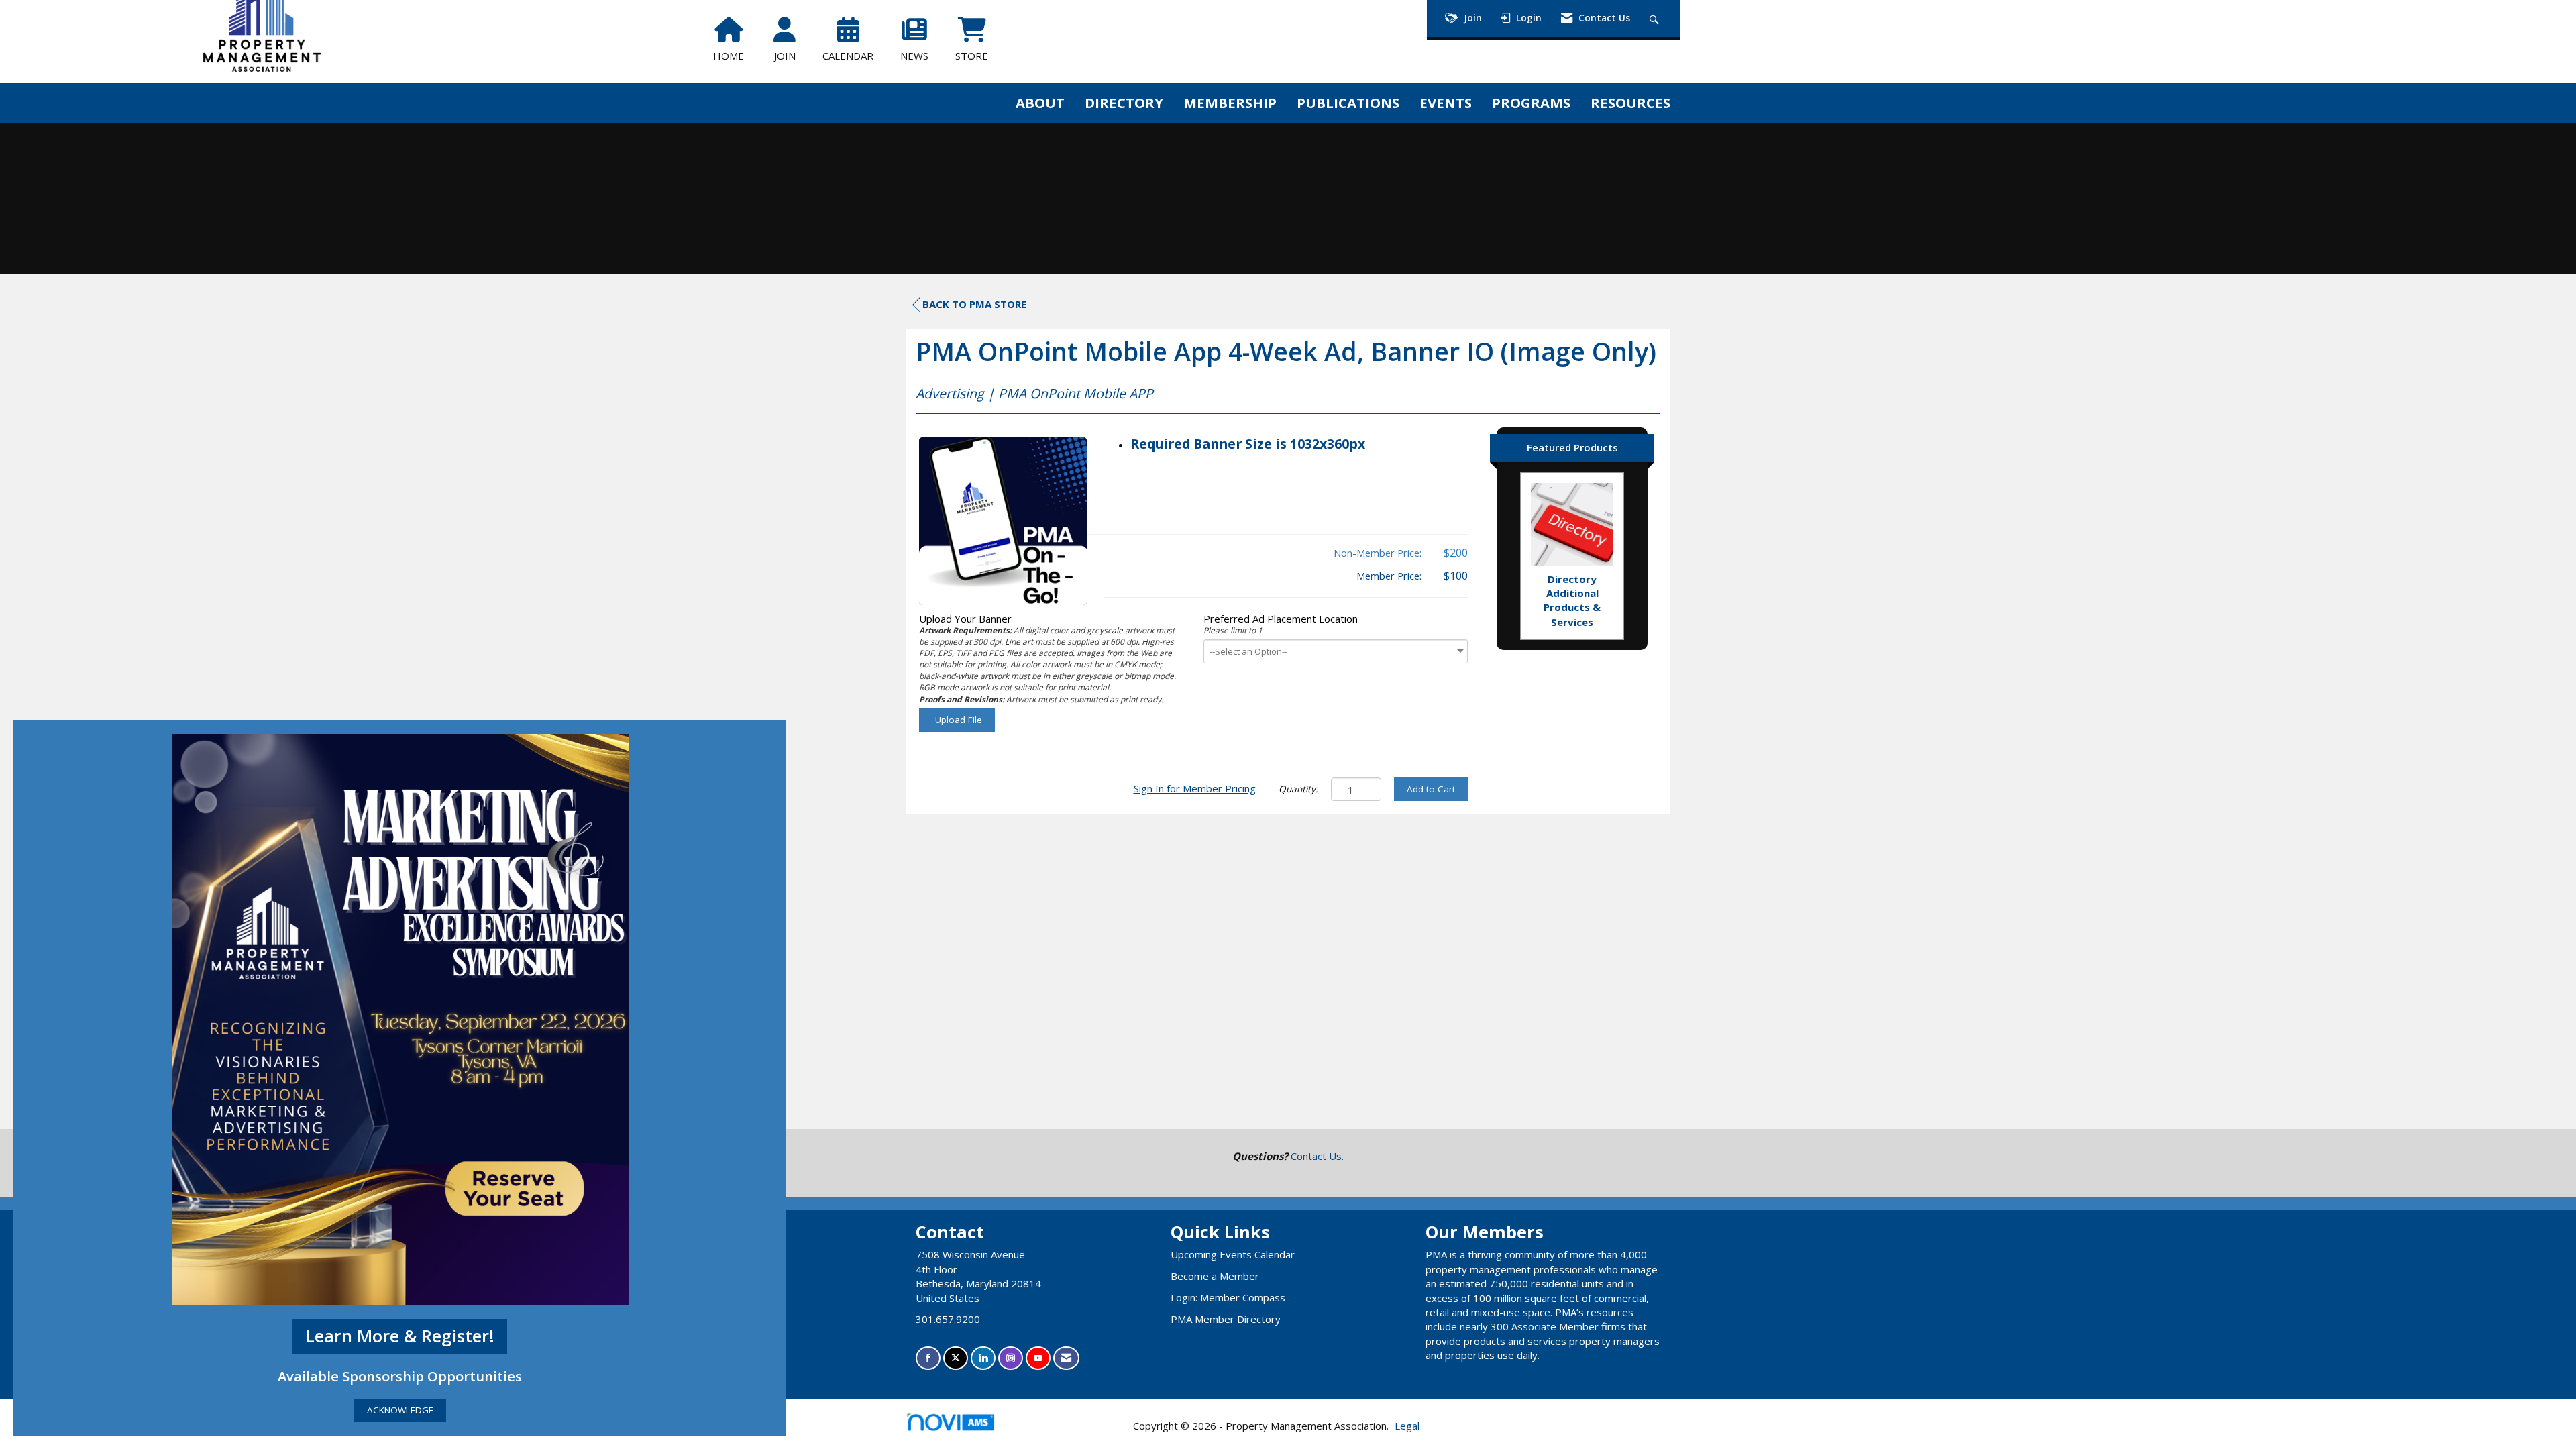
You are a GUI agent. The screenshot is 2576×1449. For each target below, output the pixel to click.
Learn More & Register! (400, 1336)
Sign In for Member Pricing (1195, 788)
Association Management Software (965, 1439)
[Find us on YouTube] (1038, 1358)
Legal (1407, 1426)
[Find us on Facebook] (928, 1358)
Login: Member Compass (1228, 1297)
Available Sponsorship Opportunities (400, 1376)
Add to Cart (1431, 789)
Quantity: (1298, 789)
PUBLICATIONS (1348, 103)
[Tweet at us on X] (956, 1358)
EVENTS (1446, 103)
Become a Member (1215, 1276)
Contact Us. (1317, 1156)
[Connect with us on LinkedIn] (983, 1358)
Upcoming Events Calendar (1233, 1254)
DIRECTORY (1124, 103)
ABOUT (1040, 103)
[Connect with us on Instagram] (1011, 1358)
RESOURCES (1630, 103)
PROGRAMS (1531, 103)
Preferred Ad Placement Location (1281, 619)
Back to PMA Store (974, 304)
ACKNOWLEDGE (400, 1410)
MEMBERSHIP (1230, 103)
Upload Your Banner (965, 619)
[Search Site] (1656, 18)
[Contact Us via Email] (1066, 1358)
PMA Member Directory (1226, 1319)
